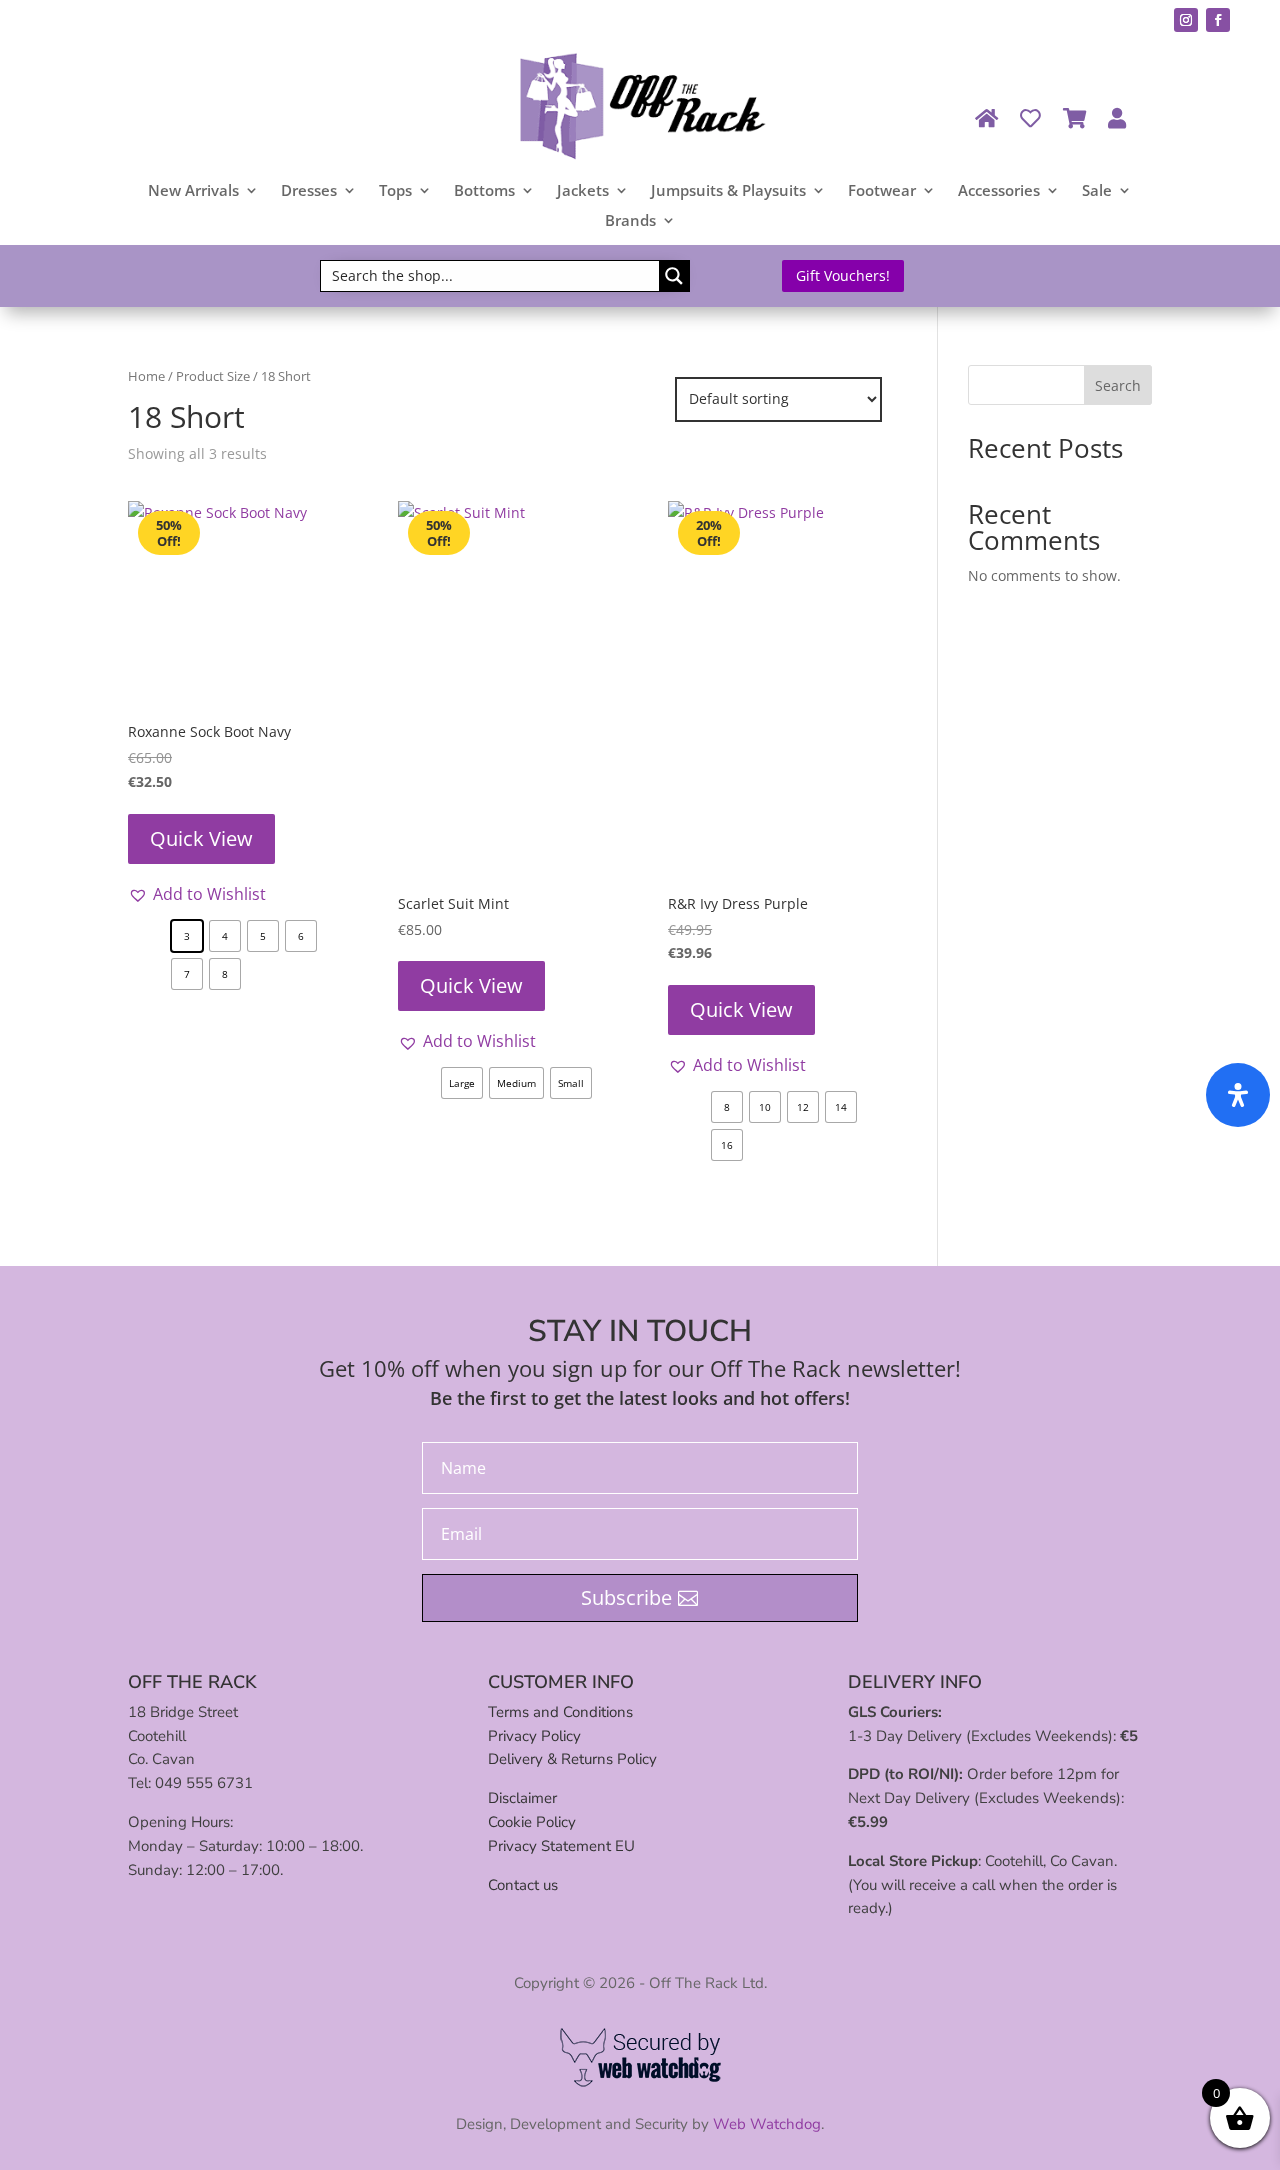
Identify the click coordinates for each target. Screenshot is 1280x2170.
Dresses (309, 191)
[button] (197, 894)
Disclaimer (522, 1798)
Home (146, 376)
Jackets (583, 191)
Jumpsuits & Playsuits (728, 191)
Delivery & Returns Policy (572, 1759)
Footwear (882, 191)
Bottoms (484, 191)
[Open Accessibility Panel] (1238, 1095)
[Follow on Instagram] (1186, 20)
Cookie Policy (532, 1822)
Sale (1097, 191)
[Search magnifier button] (674, 276)
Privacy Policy (534, 1736)
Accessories (999, 191)
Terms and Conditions (560, 1712)
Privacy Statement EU (561, 1846)
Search (1118, 385)
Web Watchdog (767, 2124)
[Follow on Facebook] (1218, 20)
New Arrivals (193, 191)
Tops (395, 191)
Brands (630, 221)
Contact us (523, 1885)
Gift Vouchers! (843, 275)
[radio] (187, 936)
